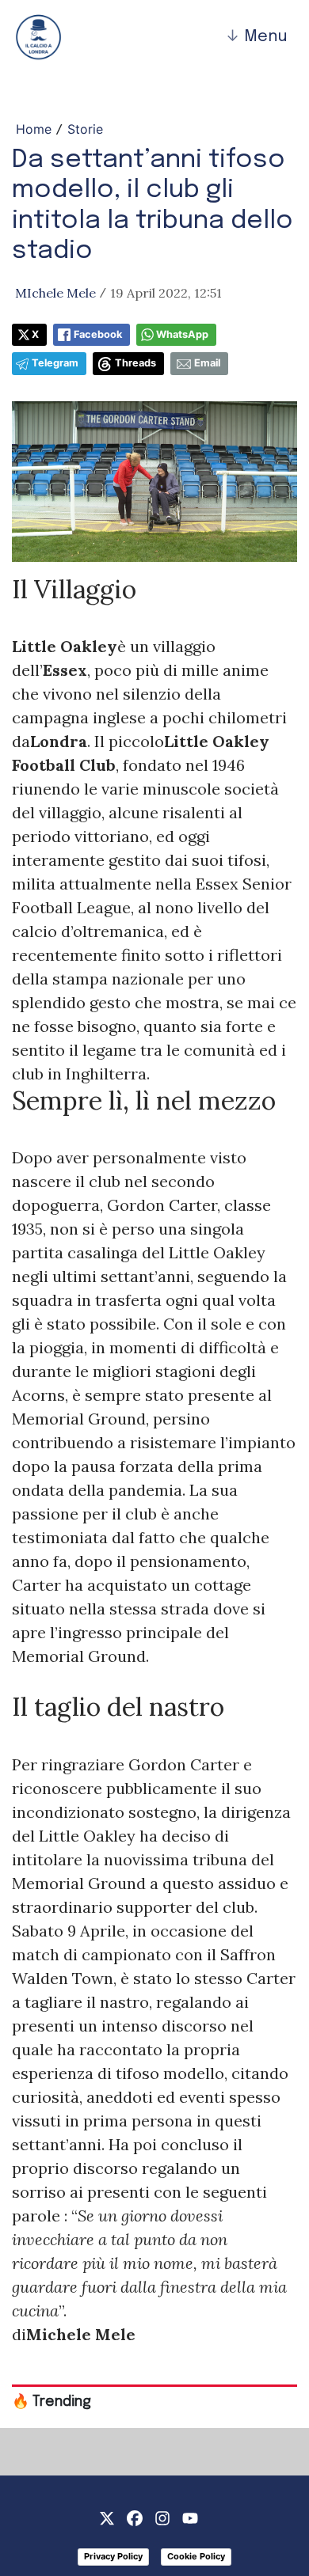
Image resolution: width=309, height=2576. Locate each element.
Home (34, 129)
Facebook (98, 334)
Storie (85, 129)
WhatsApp (182, 334)
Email (207, 363)
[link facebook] (135, 2517)
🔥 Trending (51, 2402)
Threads (135, 363)
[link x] (107, 2517)
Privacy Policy (113, 2556)
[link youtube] (190, 2517)
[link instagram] (162, 2517)
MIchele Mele (55, 293)
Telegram (55, 363)
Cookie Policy (196, 2556)
